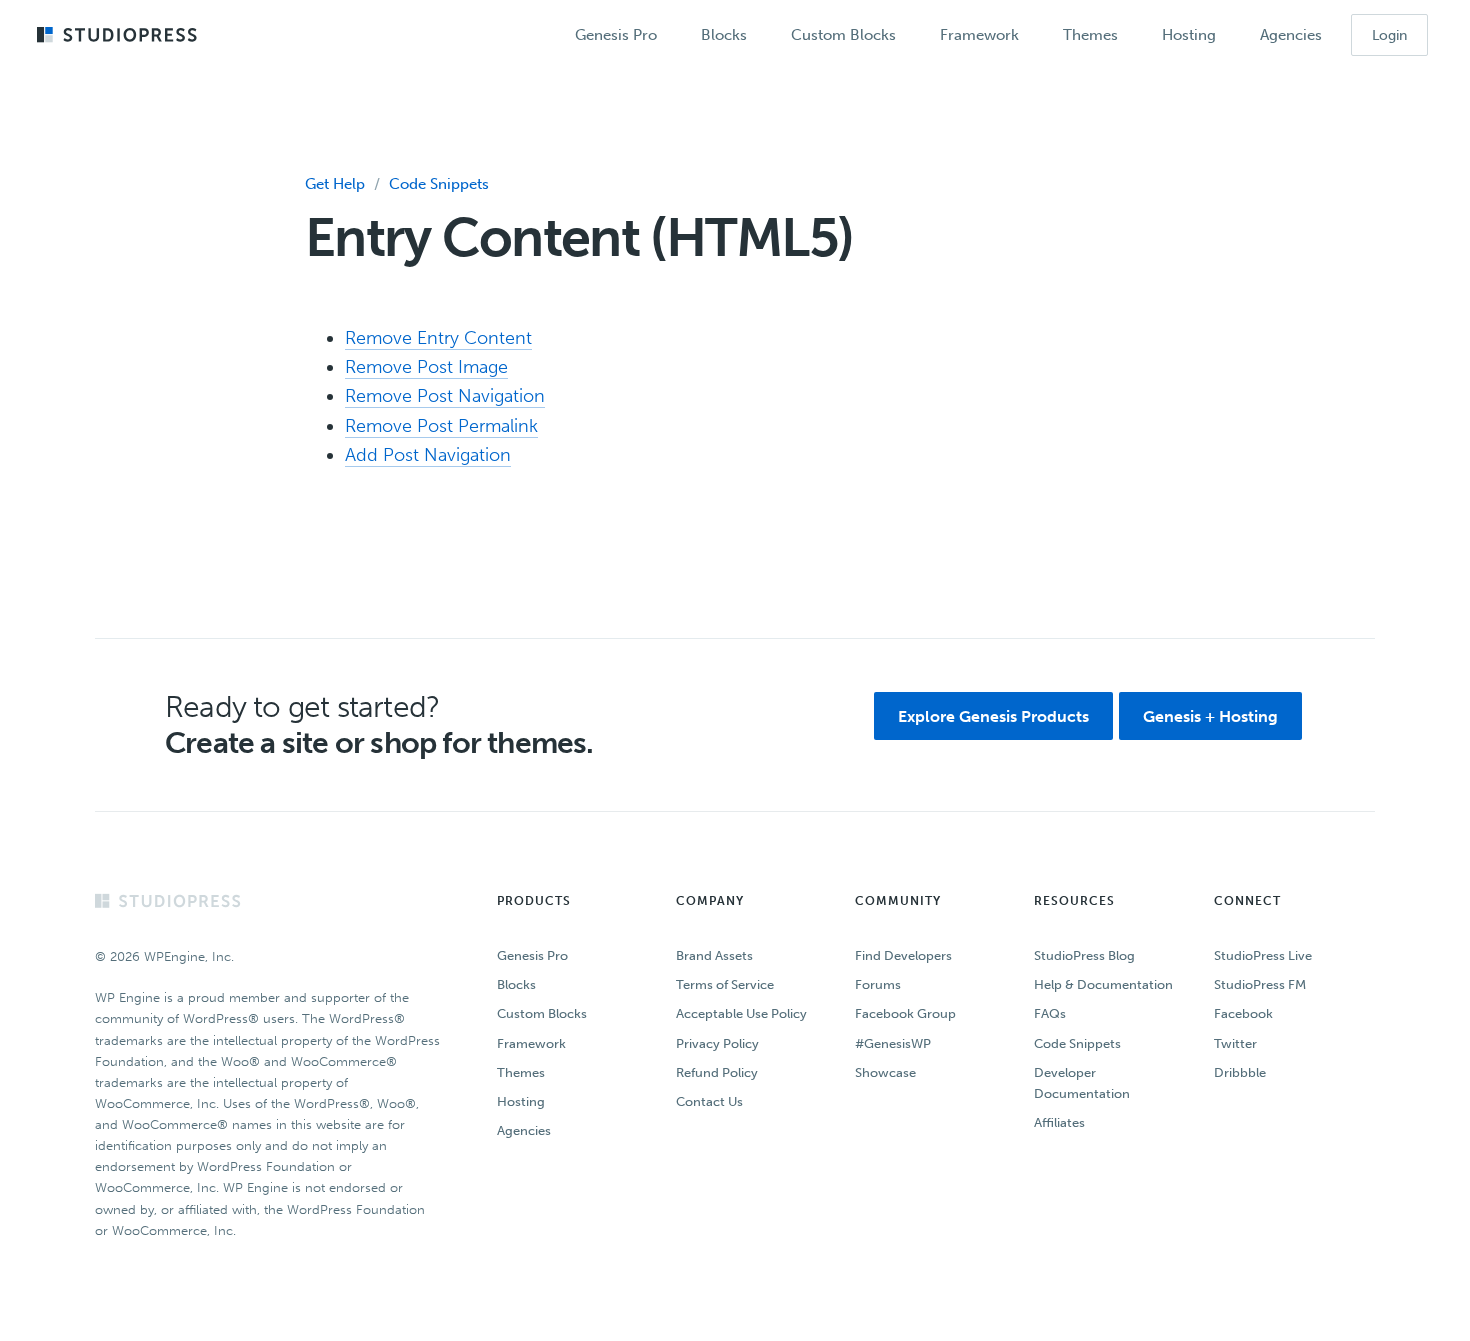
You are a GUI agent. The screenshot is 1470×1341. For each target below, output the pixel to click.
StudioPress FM (1260, 984)
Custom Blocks (542, 1013)
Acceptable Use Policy (741, 1013)
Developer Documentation (1082, 1083)
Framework (531, 1043)
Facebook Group (905, 1013)
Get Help (335, 184)
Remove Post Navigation (445, 396)
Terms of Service (725, 984)
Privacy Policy (717, 1043)
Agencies (524, 1130)
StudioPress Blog (1084, 955)
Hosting (521, 1101)
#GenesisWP (893, 1043)
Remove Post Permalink (441, 426)
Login (1389, 35)
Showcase (885, 1072)
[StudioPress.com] (119, 36)
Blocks (516, 984)
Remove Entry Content (438, 338)
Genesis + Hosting (1210, 716)
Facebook (1243, 1013)
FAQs (1050, 1013)
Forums (878, 984)
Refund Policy (717, 1072)
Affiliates (1059, 1122)
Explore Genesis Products (993, 716)
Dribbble (1240, 1072)
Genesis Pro (532, 955)
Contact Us (709, 1101)
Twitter (1235, 1043)
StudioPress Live (1263, 955)
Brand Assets (714, 955)
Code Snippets (439, 184)
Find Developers (903, 955)
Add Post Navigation (428, 455)
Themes (521, 1072)
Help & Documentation (1103, 984)
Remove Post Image (426, 367)
